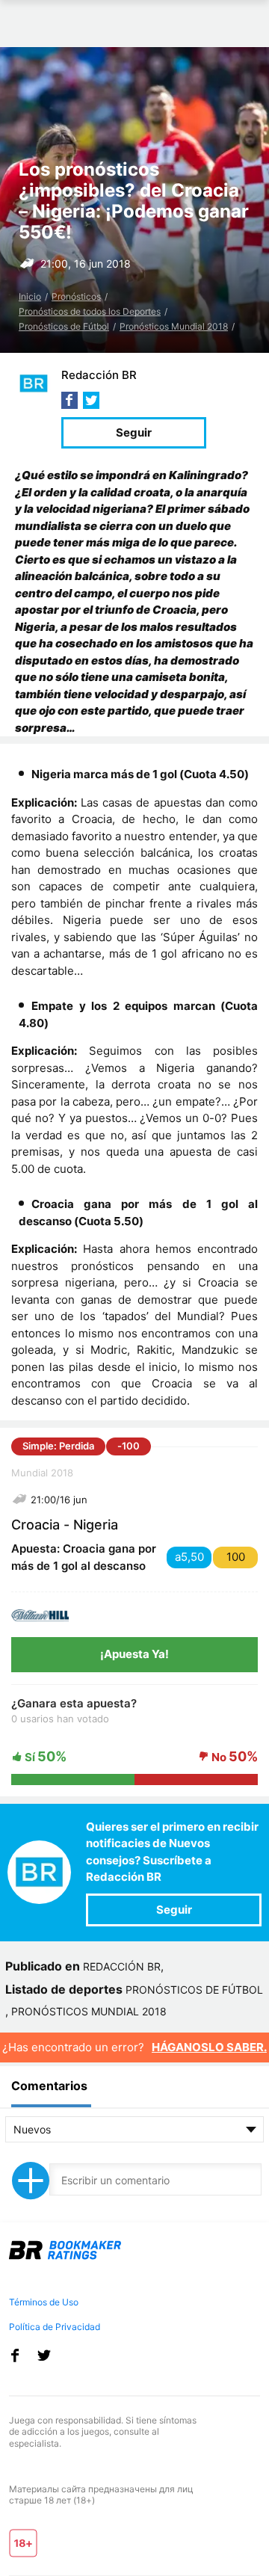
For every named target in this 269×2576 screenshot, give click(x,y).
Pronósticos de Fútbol (64, 326)
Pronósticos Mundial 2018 (174, 326)
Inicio (30, 296)
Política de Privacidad (55, 2327)
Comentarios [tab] (49, 2086)
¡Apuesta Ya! (134, 1654)
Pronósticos (76, 296)
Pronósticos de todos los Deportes (90, 311)
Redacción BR (99, 375)
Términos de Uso (44, 2302)
